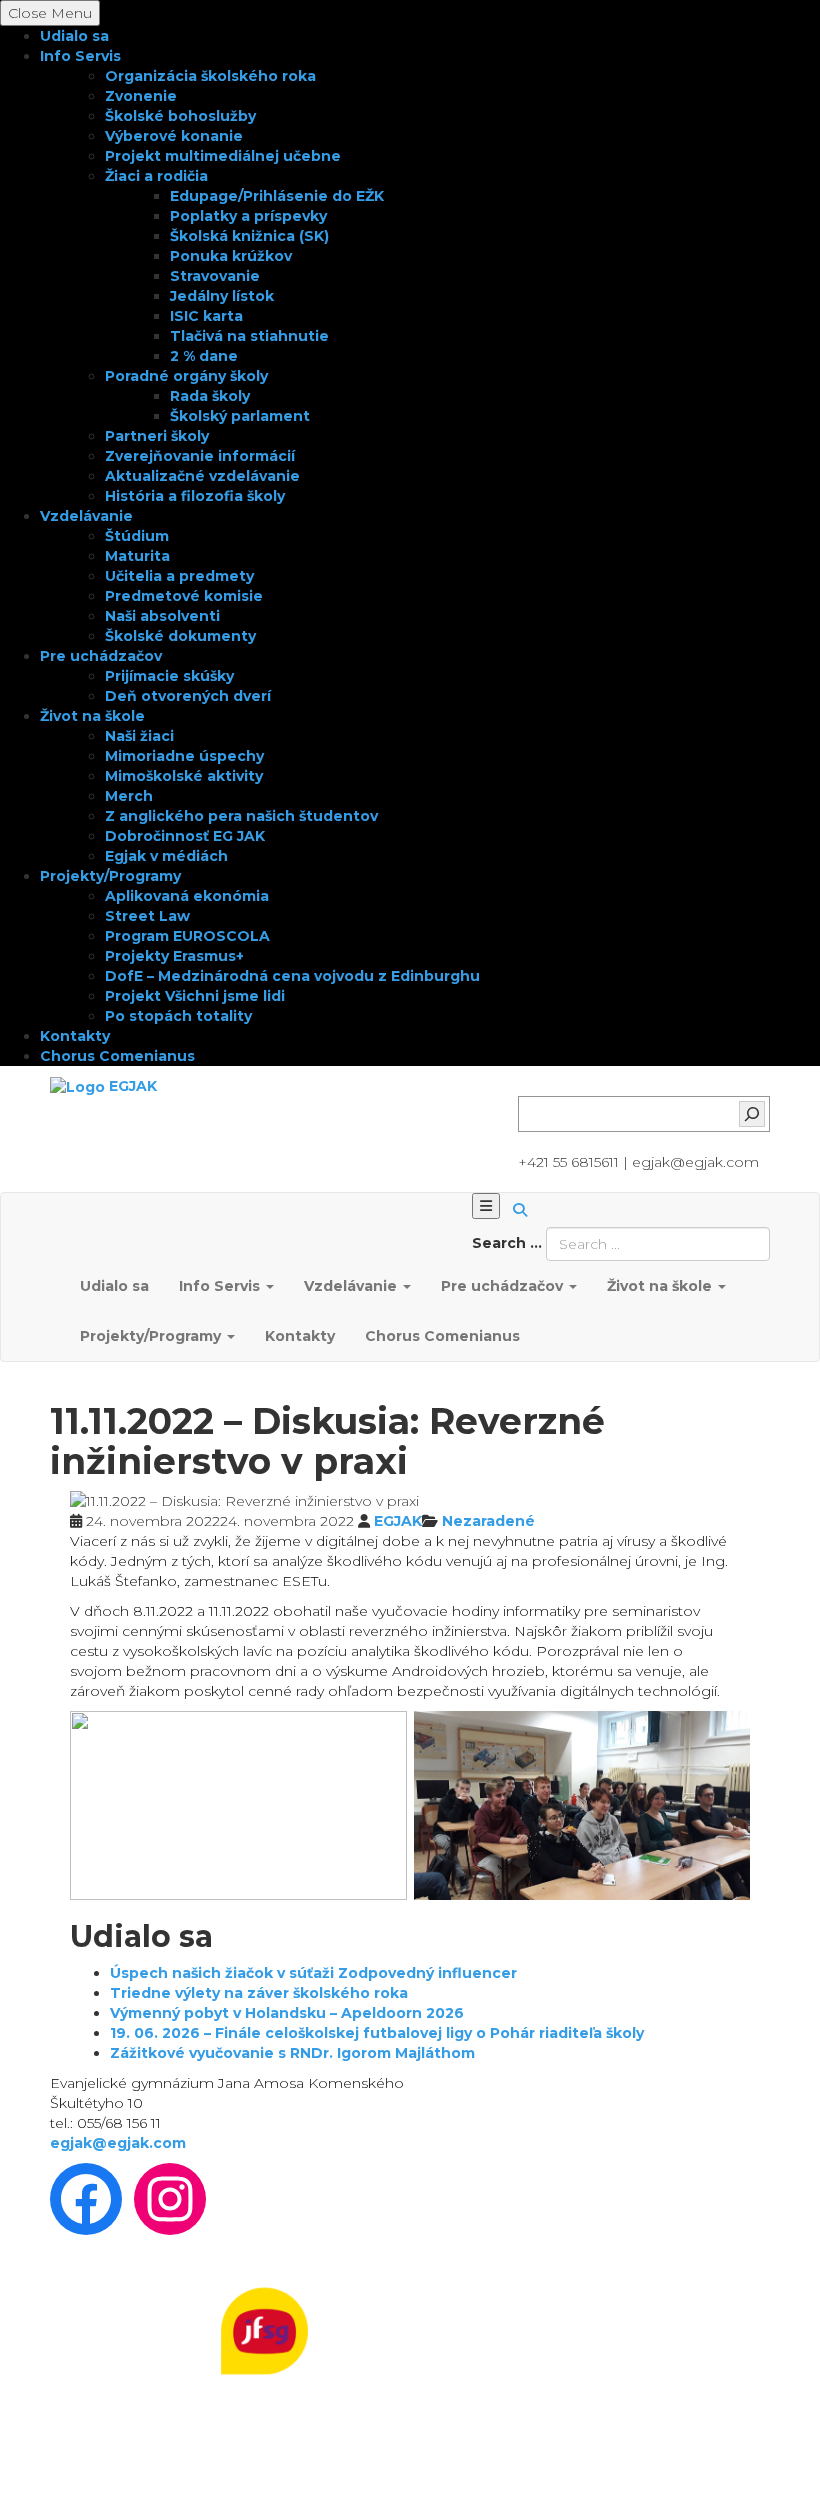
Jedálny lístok (222, 296)
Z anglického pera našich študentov (241, 816)
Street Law (147, 916)
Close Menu (50, 13)
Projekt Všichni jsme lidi (195, 996)
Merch (129, 796)
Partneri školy (157, 436)
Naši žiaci (139, 736)
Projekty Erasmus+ (174, 956)
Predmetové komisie (184, 596)
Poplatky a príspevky (248, 216)
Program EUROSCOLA (187, 936)
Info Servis (80, 56)
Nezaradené (488, 1521)
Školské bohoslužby (180, 116)
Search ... (507, 1243)
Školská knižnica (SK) (249, 236)
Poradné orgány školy (186, 376)
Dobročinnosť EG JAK (185, 836)
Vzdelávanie (86, 516)
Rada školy (210, 396)
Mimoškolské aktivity (184, 776)
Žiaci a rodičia (156, 176)
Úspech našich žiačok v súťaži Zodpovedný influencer (313, 1973)
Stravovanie (215, 276)
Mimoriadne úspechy (184, 756)
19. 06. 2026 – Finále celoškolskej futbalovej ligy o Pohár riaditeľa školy (377, 2033)
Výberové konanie (174, 136)
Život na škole (92, 716)
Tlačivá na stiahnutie (249, 336)
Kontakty (75, 1036)
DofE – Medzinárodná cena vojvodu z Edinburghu (292, 976)
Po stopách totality (178, 1016)
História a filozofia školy (195, 496)
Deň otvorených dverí (188, 696)
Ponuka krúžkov (231, 256)
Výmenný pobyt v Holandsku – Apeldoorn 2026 (287, 2013)
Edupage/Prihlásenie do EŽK (277, 196)
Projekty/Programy (110, 876)
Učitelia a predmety (179, 576)
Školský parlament (240, 416)
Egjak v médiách (166, 856)
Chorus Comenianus (117, 1056)
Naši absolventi (162, 616)
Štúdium (137, 536)
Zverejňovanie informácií (200, 456)
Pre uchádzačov (101, 656)
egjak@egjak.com (118, 2143)
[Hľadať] (752, 1114)
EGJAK (398, 1521)
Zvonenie (141, 96)
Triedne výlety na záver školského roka (259, 1993)
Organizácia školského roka (210, 76)
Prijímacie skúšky (169, 676)
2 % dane (204, 356)
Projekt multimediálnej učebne (223, 156)
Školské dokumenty (180, 636)
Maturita (137, 556)
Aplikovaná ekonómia (187, 896)
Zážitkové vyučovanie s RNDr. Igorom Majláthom (292, 2053)
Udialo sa (74, 36)
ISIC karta (206, 316)
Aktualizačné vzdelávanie (202, 476)
